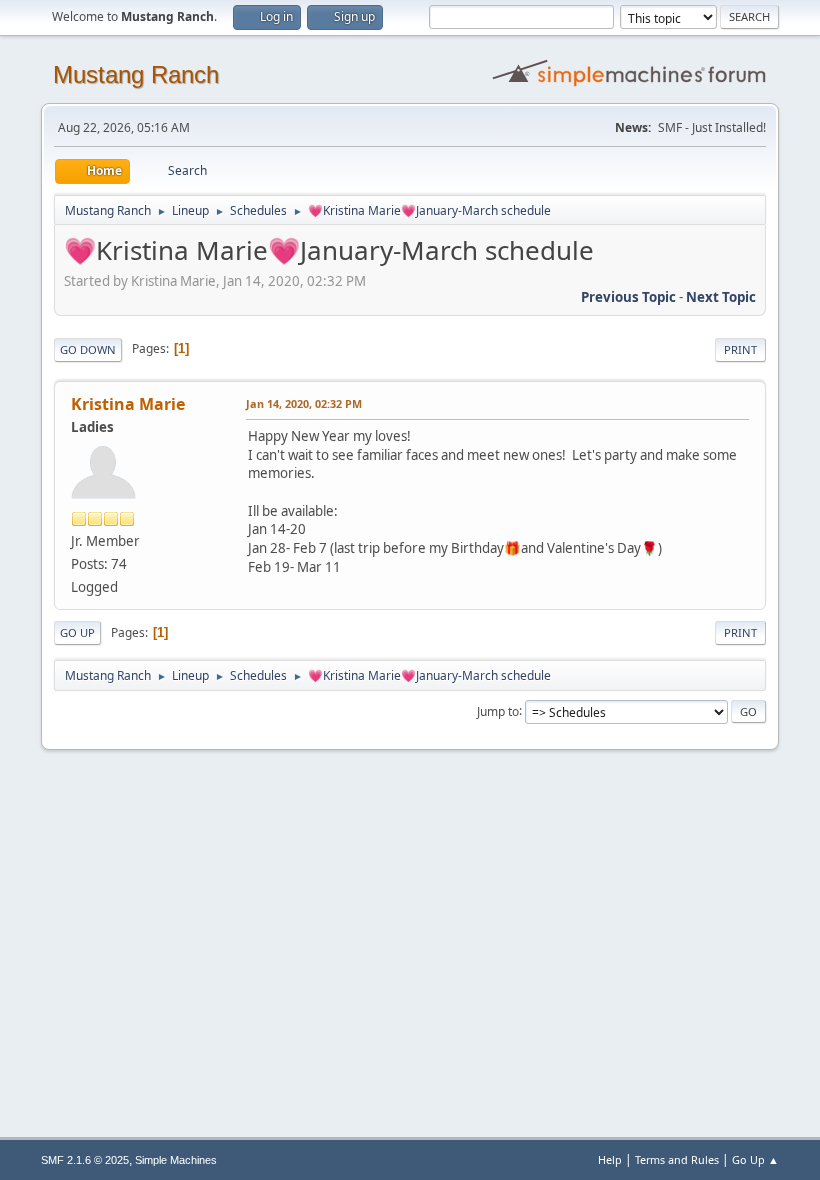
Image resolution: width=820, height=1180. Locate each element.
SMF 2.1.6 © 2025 (85, 1160)
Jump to (498, 710)
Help (610, 1159)
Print (740, 349)
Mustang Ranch (136, 74)
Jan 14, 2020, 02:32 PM (304, 403)
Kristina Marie (128, 404)
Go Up (77, 632)
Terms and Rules (677, 1159)
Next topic (721, 297)
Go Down (88, 349)
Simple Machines (176, 1160)
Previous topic (628, 297)
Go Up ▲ (755, 1159)
